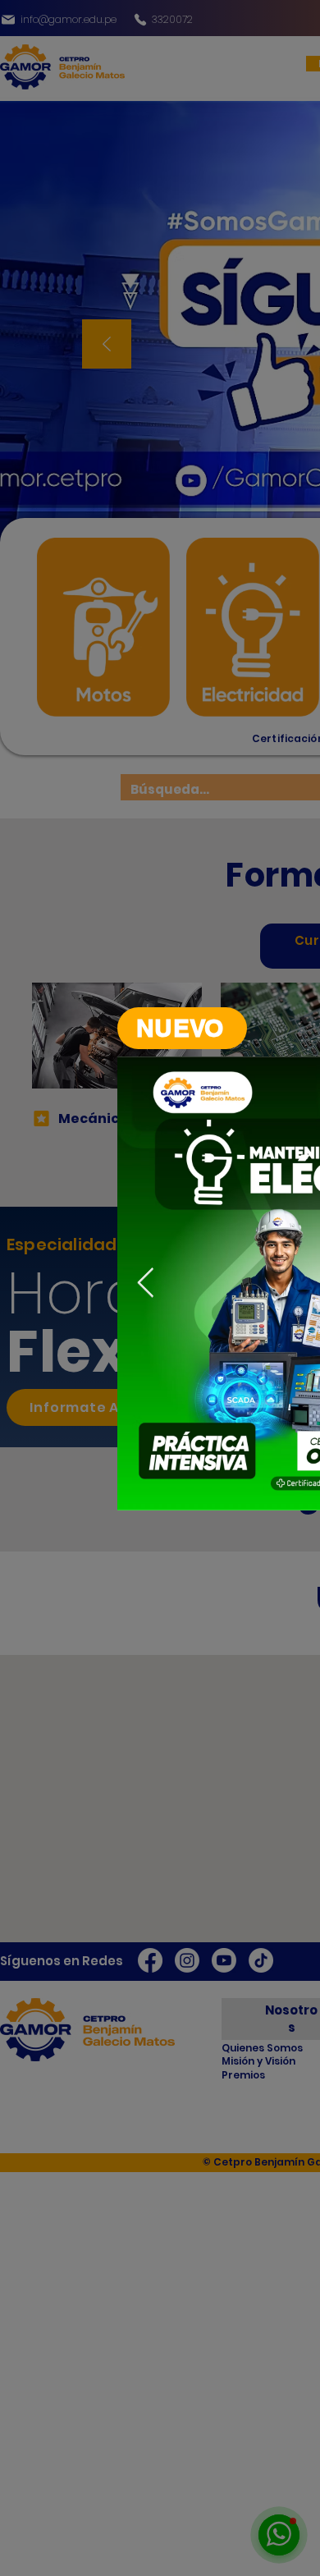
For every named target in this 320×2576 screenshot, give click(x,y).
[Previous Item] (146, 1283)
